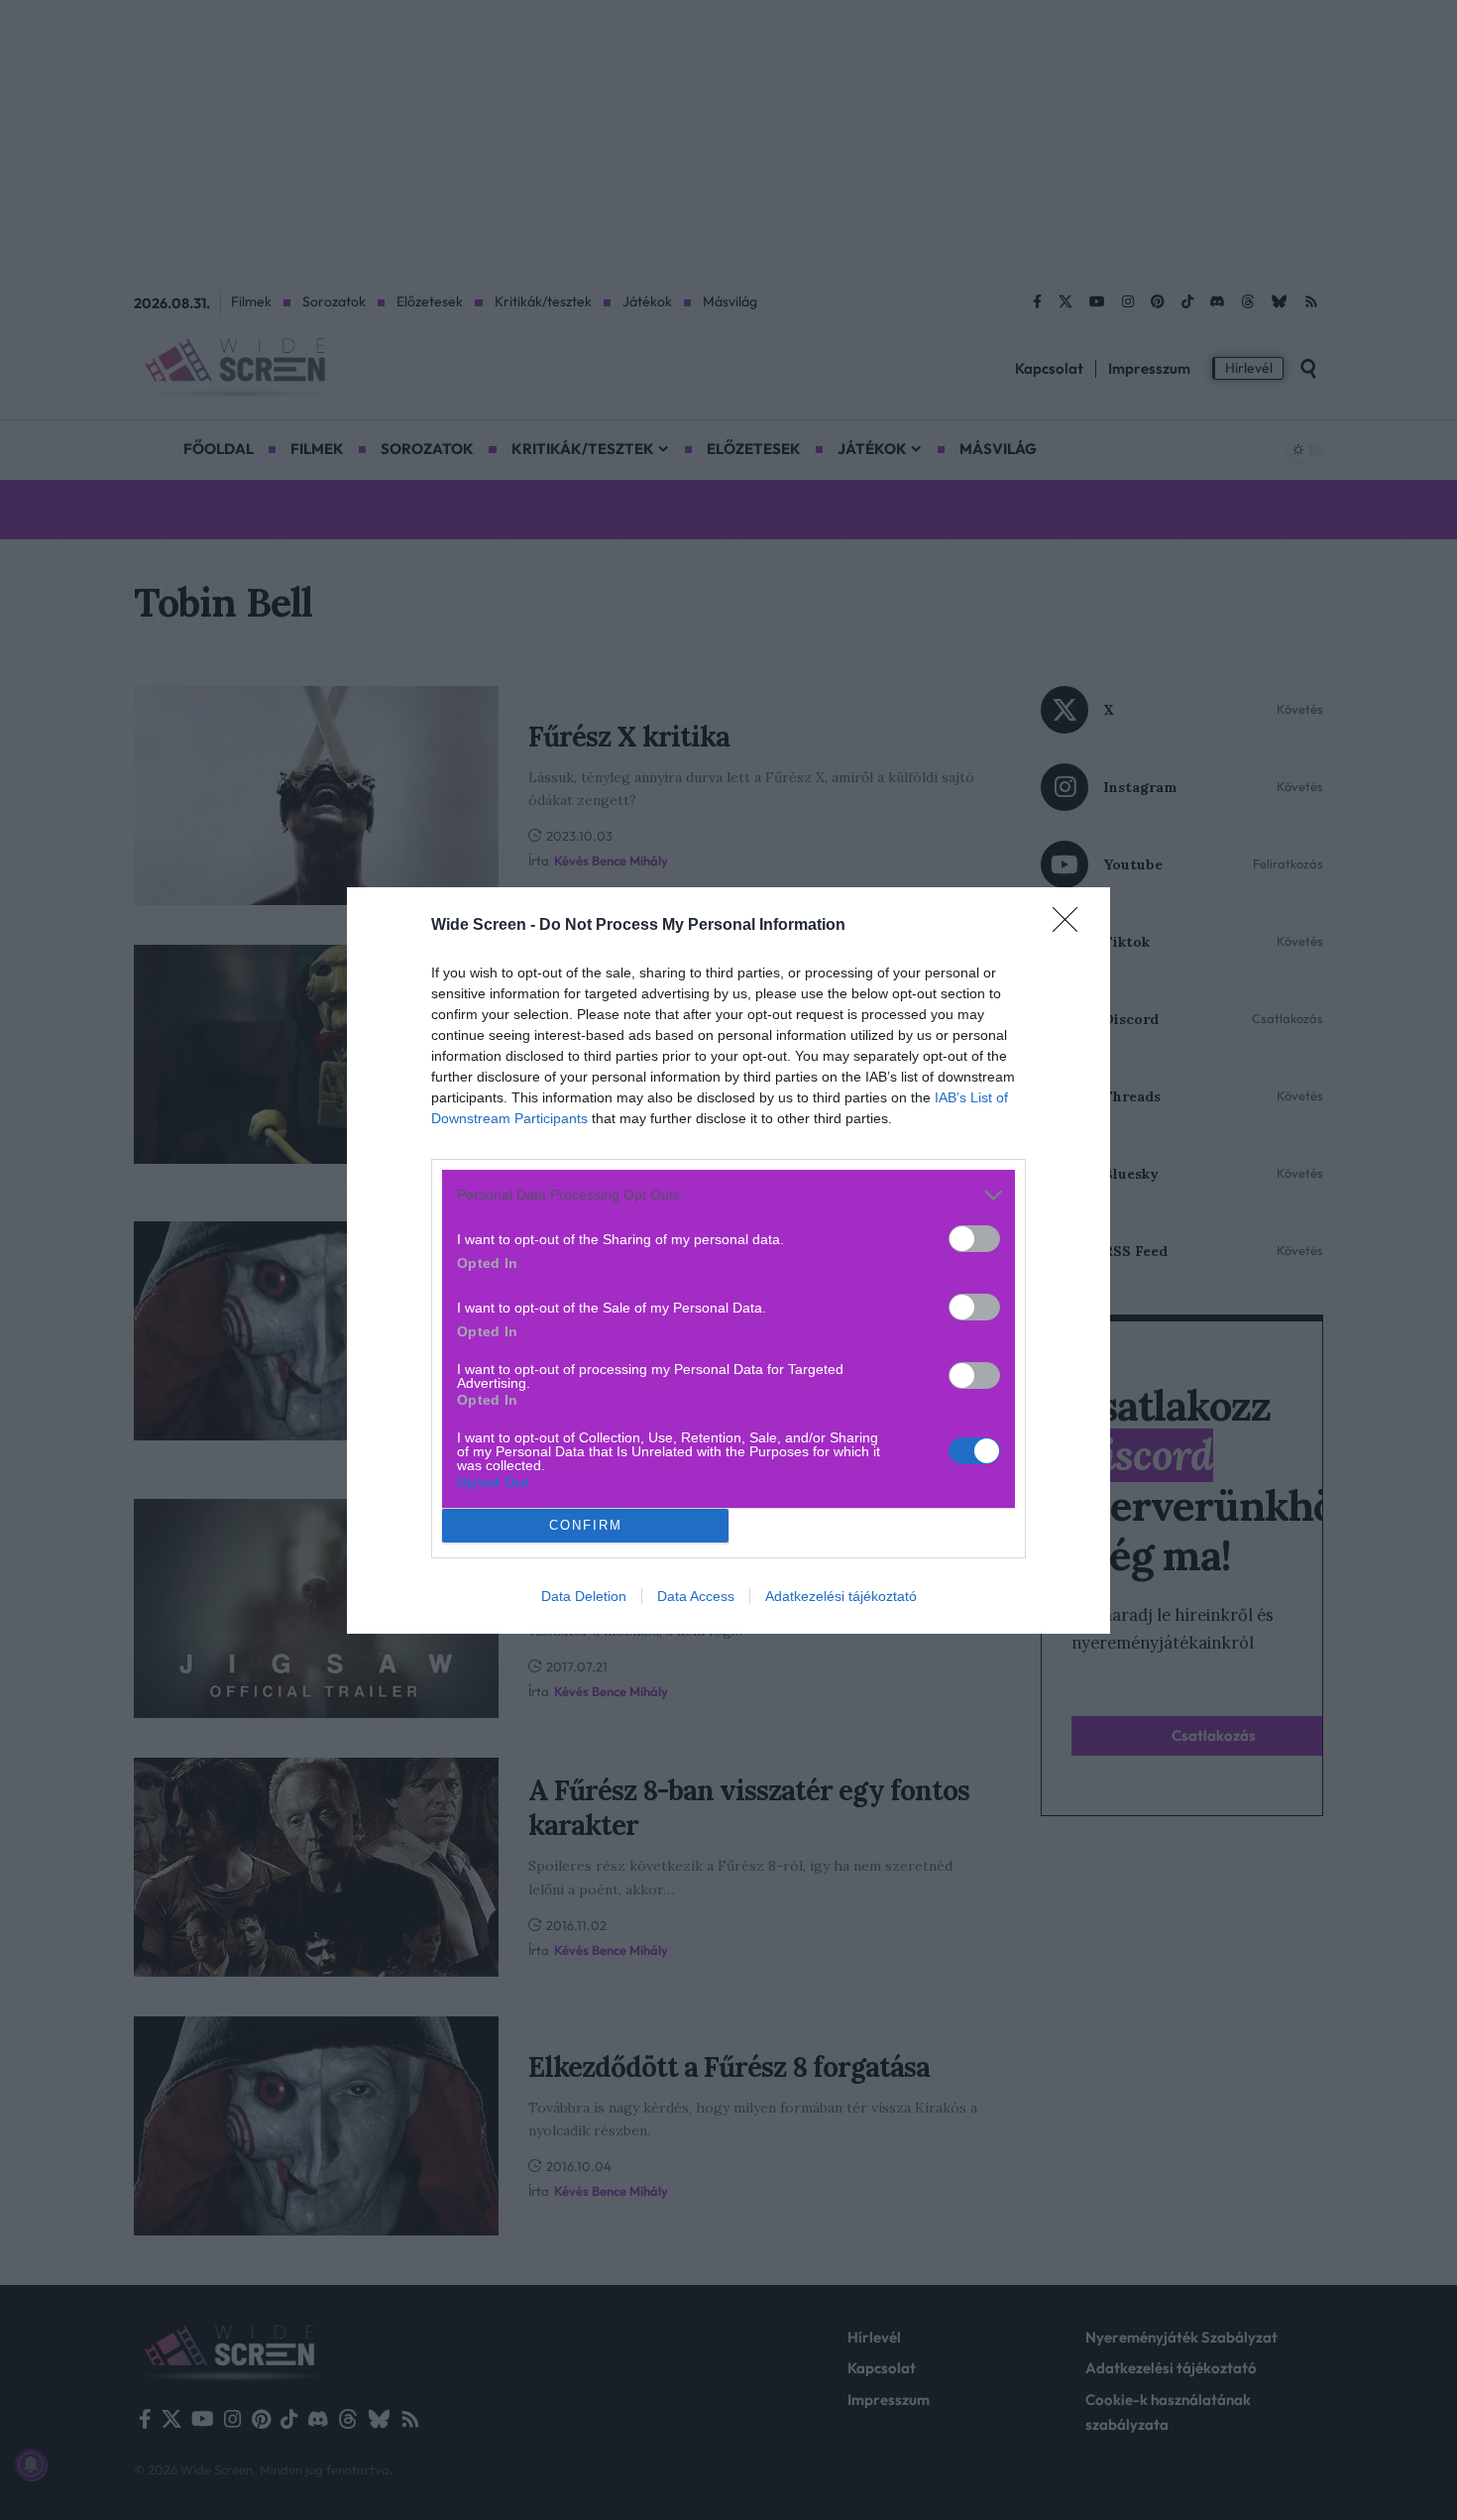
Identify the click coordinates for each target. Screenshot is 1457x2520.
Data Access (696, 1596)
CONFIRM (586, 1525)
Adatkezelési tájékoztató (841, 1596)
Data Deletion (584, 1596)
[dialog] (728, 1260)
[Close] (1071, 926)
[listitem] (728, 1195)
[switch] (974, 1239)
